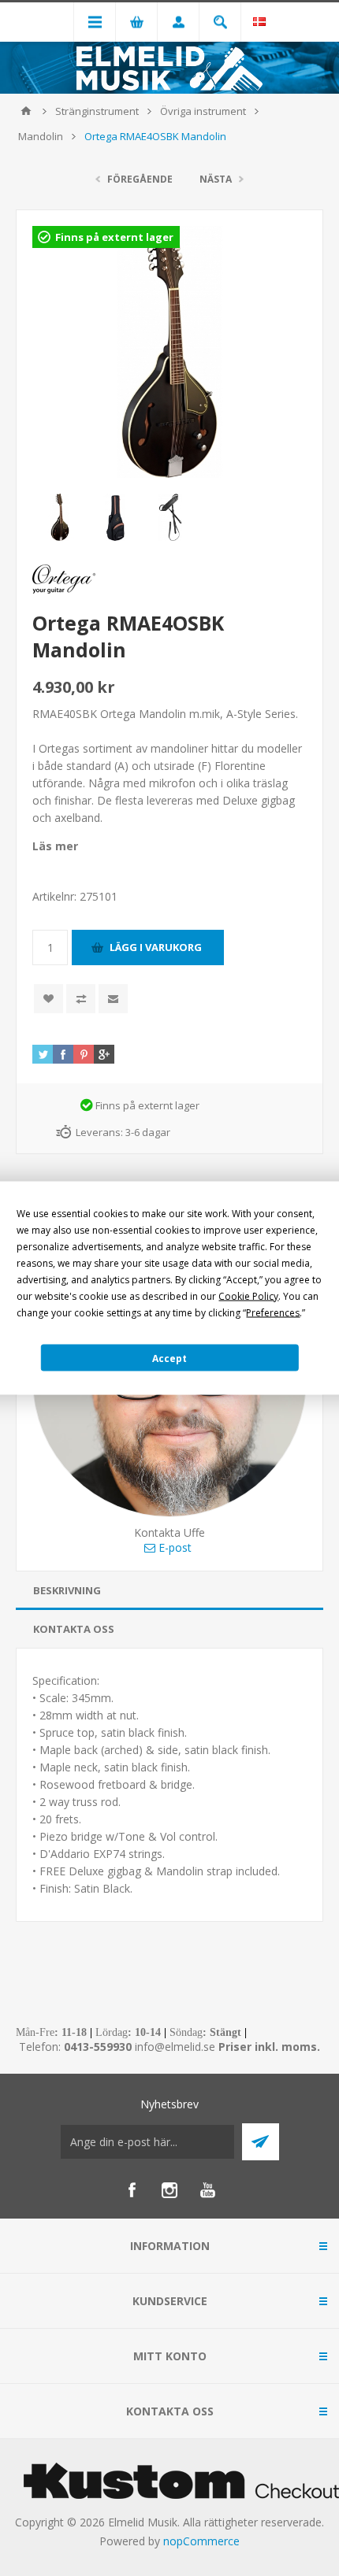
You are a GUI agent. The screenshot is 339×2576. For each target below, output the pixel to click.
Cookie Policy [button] (248, 1296)
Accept (169, 1358)
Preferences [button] (273, 1313)
